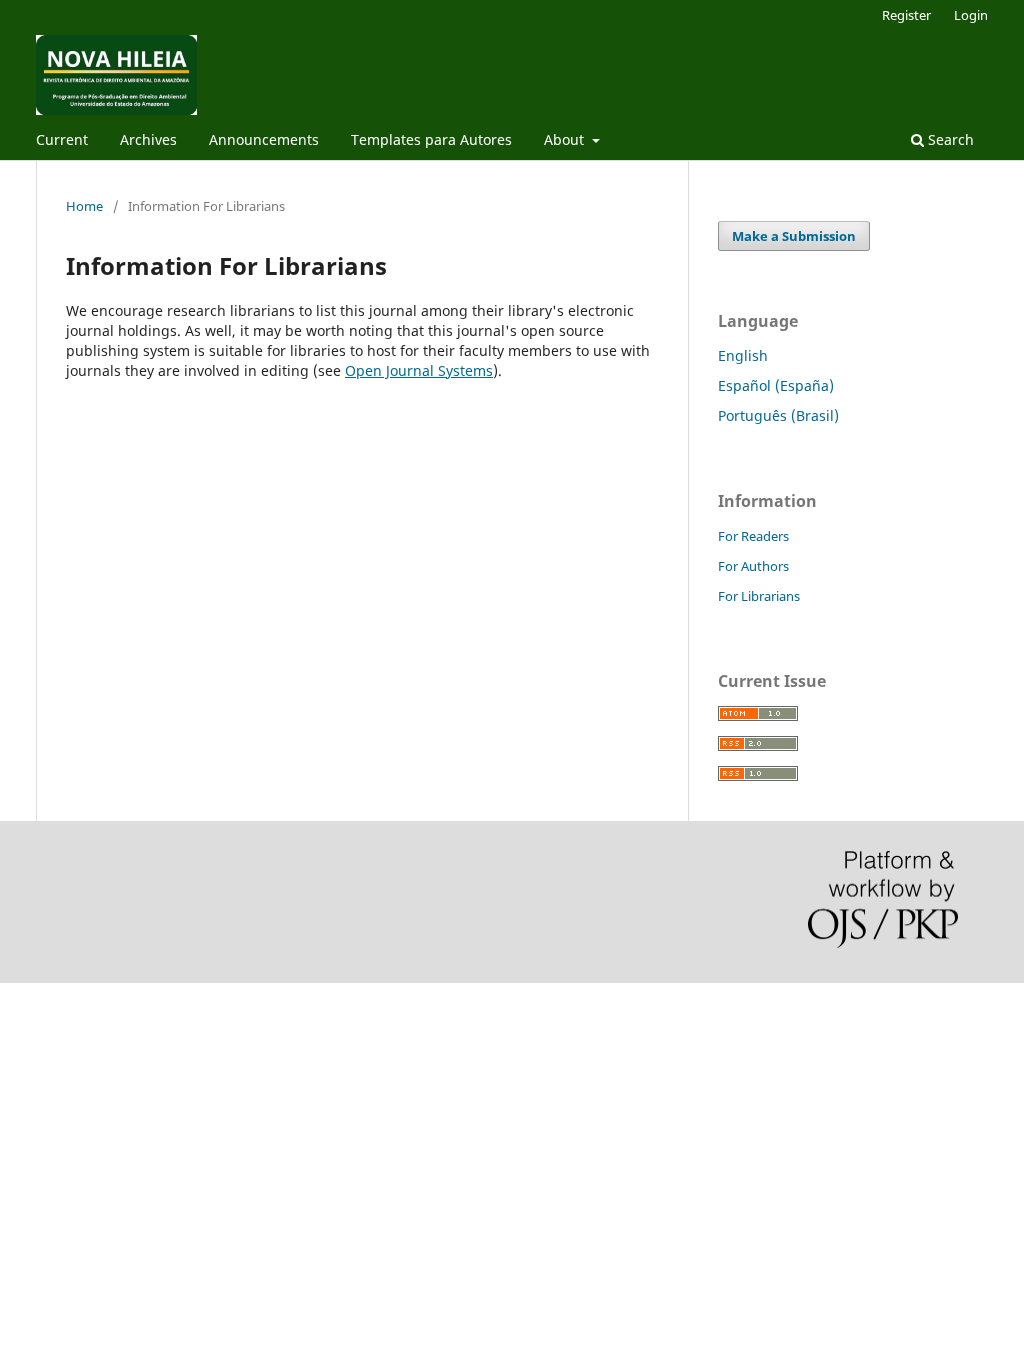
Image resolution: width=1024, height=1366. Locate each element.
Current (62, 139)
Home (84, 206)
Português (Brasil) (778, 415)
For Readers (753, 536)
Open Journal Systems (419, 370)
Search (949, 139)
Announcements (264, 139)
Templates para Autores (431, 139)
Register (906, 15)
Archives (148, 139)
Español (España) (776, 385)
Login (971, 15)
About (566, 139)
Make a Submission (794, 236)
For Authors (753, 566)
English (743, 355)
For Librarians (759, 596)
